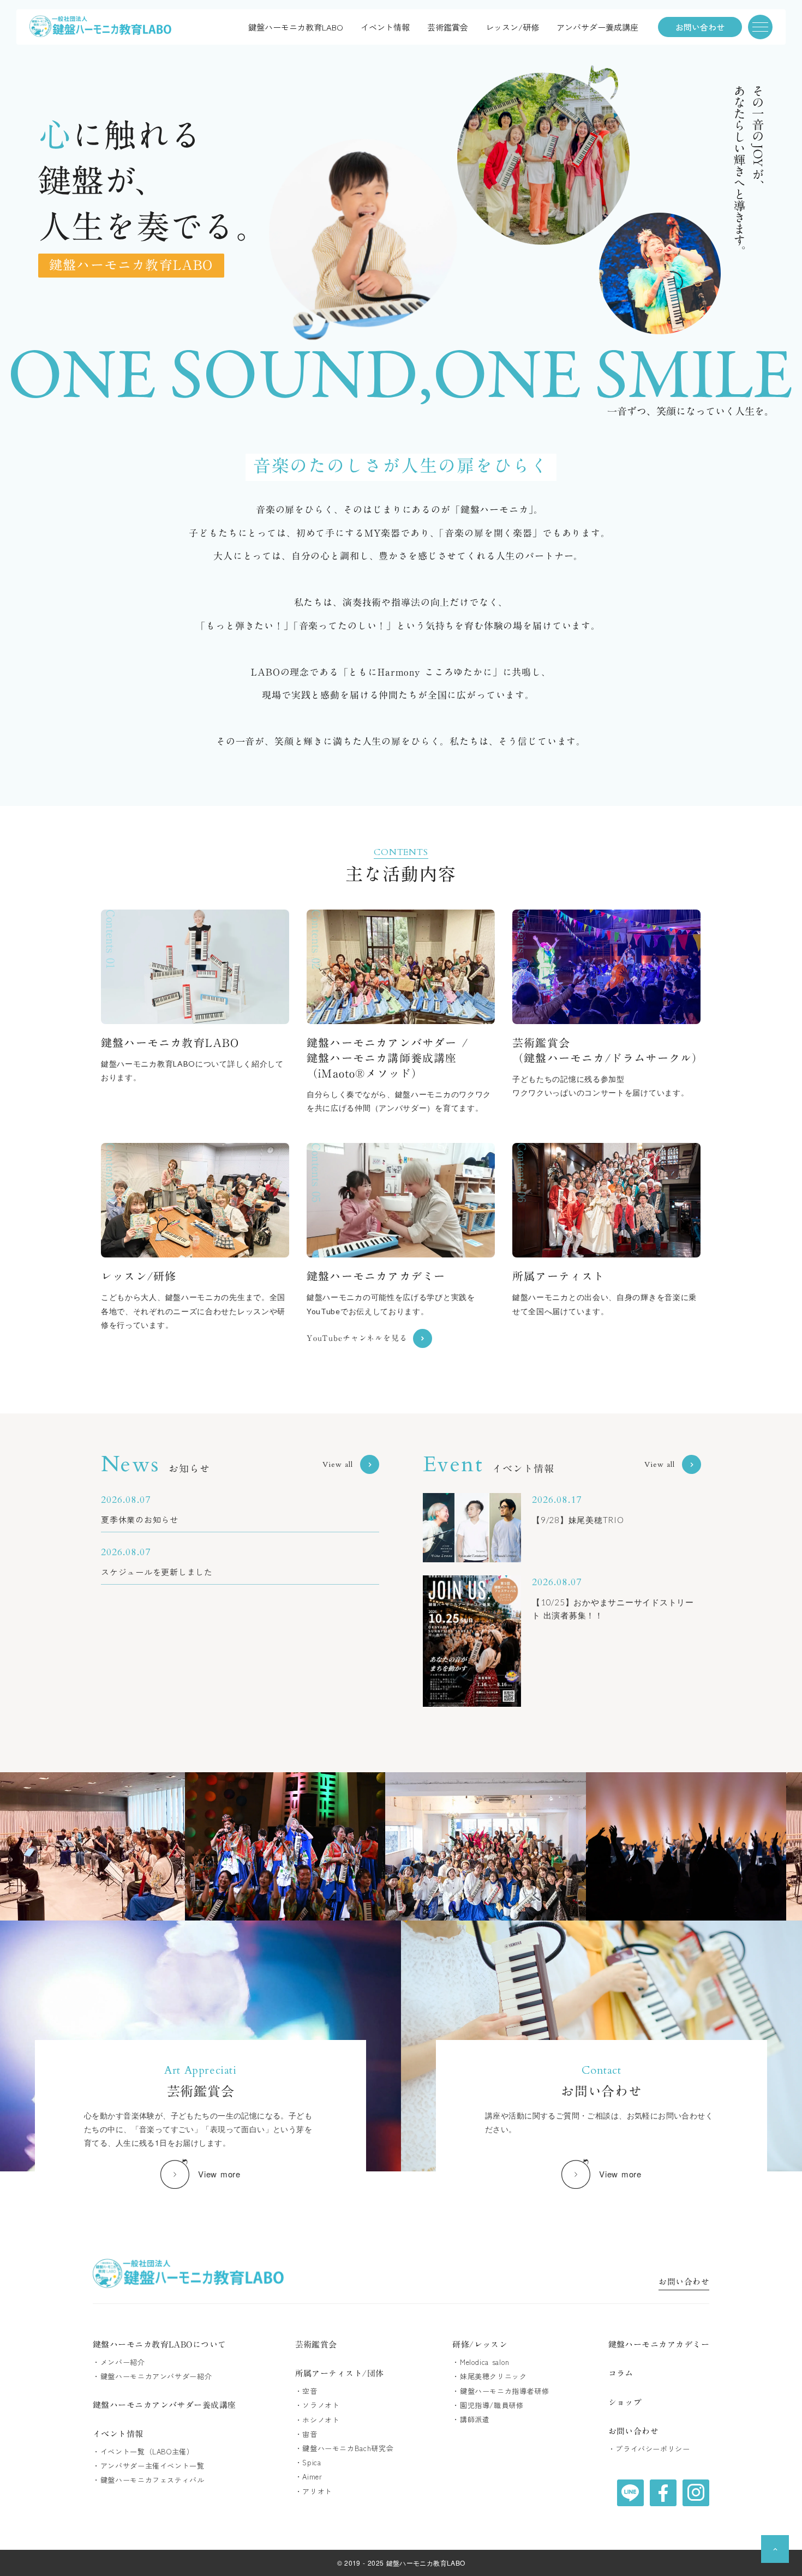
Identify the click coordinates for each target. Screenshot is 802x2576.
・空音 (306, 2391)
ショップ (625, 2402)
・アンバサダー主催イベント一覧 (149, 2466)
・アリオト (314, 2491)
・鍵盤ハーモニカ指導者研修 (501, 2391)
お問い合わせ (684, 2283)
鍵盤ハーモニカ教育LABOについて (160, 2345)
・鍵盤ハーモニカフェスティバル (149, 2480)
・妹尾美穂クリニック (490, 2376)
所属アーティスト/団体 (340, 2373)
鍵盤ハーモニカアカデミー (659, 2345)
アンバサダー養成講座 (597, 27)
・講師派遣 (471, 2419)
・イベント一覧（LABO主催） (143, 2452)
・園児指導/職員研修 (488, 2405)
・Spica (308, 2463)
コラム (621, 2373)
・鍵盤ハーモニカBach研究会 (345, 2448)
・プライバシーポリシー (649, 2449)
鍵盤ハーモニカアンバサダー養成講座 (164, 2405)
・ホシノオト (318, 2420)
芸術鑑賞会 (448, 27)
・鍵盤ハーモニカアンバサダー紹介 (152, 2376)
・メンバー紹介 (119, 2362)
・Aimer (309, 2477)
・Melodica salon (481, 2362)
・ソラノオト (318, 2405)
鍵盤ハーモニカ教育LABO (296, 27)
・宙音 (306, 2434)
